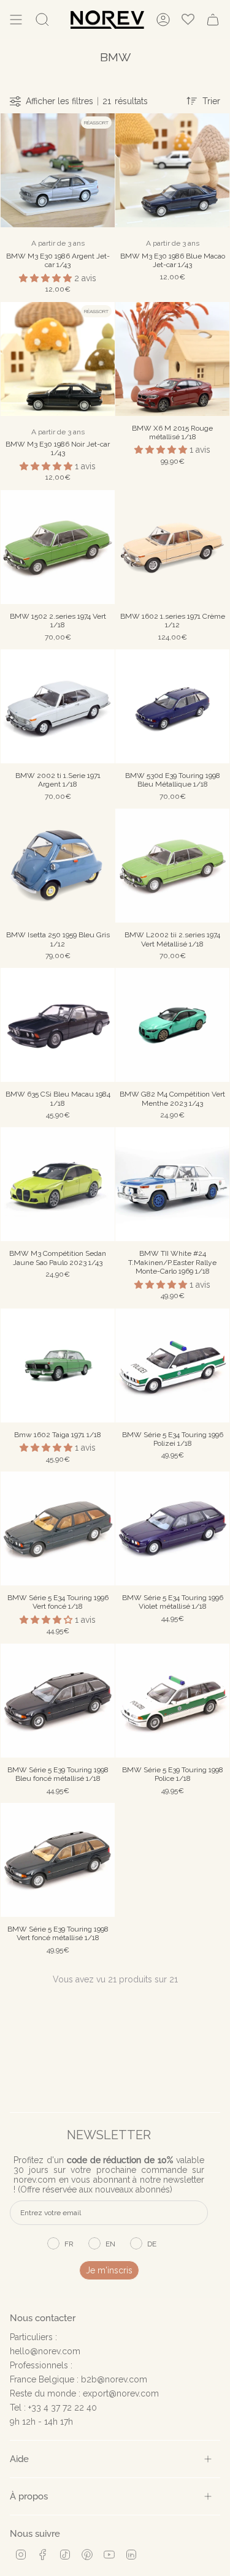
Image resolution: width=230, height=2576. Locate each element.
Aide (19, 2459)
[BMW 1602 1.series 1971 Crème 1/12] (172, 547)
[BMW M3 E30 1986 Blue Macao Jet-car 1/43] (172, 170)
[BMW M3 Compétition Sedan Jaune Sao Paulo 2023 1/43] (58, 1184)
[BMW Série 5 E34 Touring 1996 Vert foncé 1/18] (58, 1528)
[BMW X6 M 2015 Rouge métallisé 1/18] (172, 359)
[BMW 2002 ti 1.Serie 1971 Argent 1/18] (58, 706)
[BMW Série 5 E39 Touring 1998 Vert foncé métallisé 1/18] (58, 1860)
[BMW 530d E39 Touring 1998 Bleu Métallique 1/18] (172, 706)
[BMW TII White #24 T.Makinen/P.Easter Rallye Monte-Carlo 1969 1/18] (172, 1184)
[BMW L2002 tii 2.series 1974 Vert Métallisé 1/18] (172, 866)
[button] (47, 278)
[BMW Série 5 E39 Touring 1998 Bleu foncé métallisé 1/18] (58, 1701)
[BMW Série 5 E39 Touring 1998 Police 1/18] (172, 1701)
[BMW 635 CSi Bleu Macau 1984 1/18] (58, 1025)
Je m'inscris (109, 2270)
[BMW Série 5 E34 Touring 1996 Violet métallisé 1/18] (172, 1528)
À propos (29, 2496)
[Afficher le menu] (16, 20)
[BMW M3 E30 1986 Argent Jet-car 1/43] (58, 170)
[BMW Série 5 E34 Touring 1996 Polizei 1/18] (172, 1365)
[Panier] (213, 20)
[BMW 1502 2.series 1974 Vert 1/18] (58, 547)
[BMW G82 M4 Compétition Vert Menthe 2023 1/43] (172, 1025)
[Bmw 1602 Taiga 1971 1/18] (58, 1365)
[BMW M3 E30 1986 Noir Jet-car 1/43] (58, 359)
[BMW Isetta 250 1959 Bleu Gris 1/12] (58, 866)
